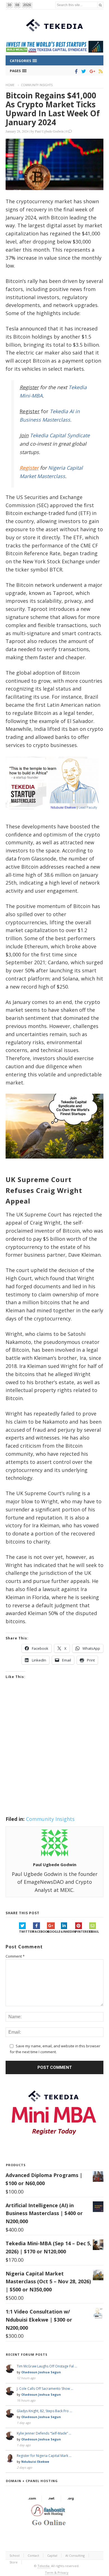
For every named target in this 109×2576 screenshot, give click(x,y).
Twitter (26, 1931)
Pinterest (82, 1931)
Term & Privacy (57, 2573)
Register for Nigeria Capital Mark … (44, 2456)
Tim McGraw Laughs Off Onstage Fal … (47, 2366)
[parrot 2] (54, 1163)
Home (10, 85)
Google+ (54, 1931)
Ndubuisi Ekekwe (35, 2462)
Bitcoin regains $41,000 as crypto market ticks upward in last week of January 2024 (53, 109)
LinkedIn (68, 1931)
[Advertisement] (54, 1755)
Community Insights (37, 85)
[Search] (100, 5)
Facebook (40, 1931)
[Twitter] (83, 71)
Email (94, 1931)
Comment (15, 1956)
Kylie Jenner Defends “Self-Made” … (44, 2433)
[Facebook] (75, 71)
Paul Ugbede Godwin (49, 131)
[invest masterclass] (54, 816)
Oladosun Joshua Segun (41, 2372)
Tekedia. (44, 2566)
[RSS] (100, 71)
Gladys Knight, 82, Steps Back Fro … (44, 2411)
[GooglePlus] (91, 71)
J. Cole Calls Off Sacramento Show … (45, 2389)
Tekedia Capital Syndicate (59, 435)
